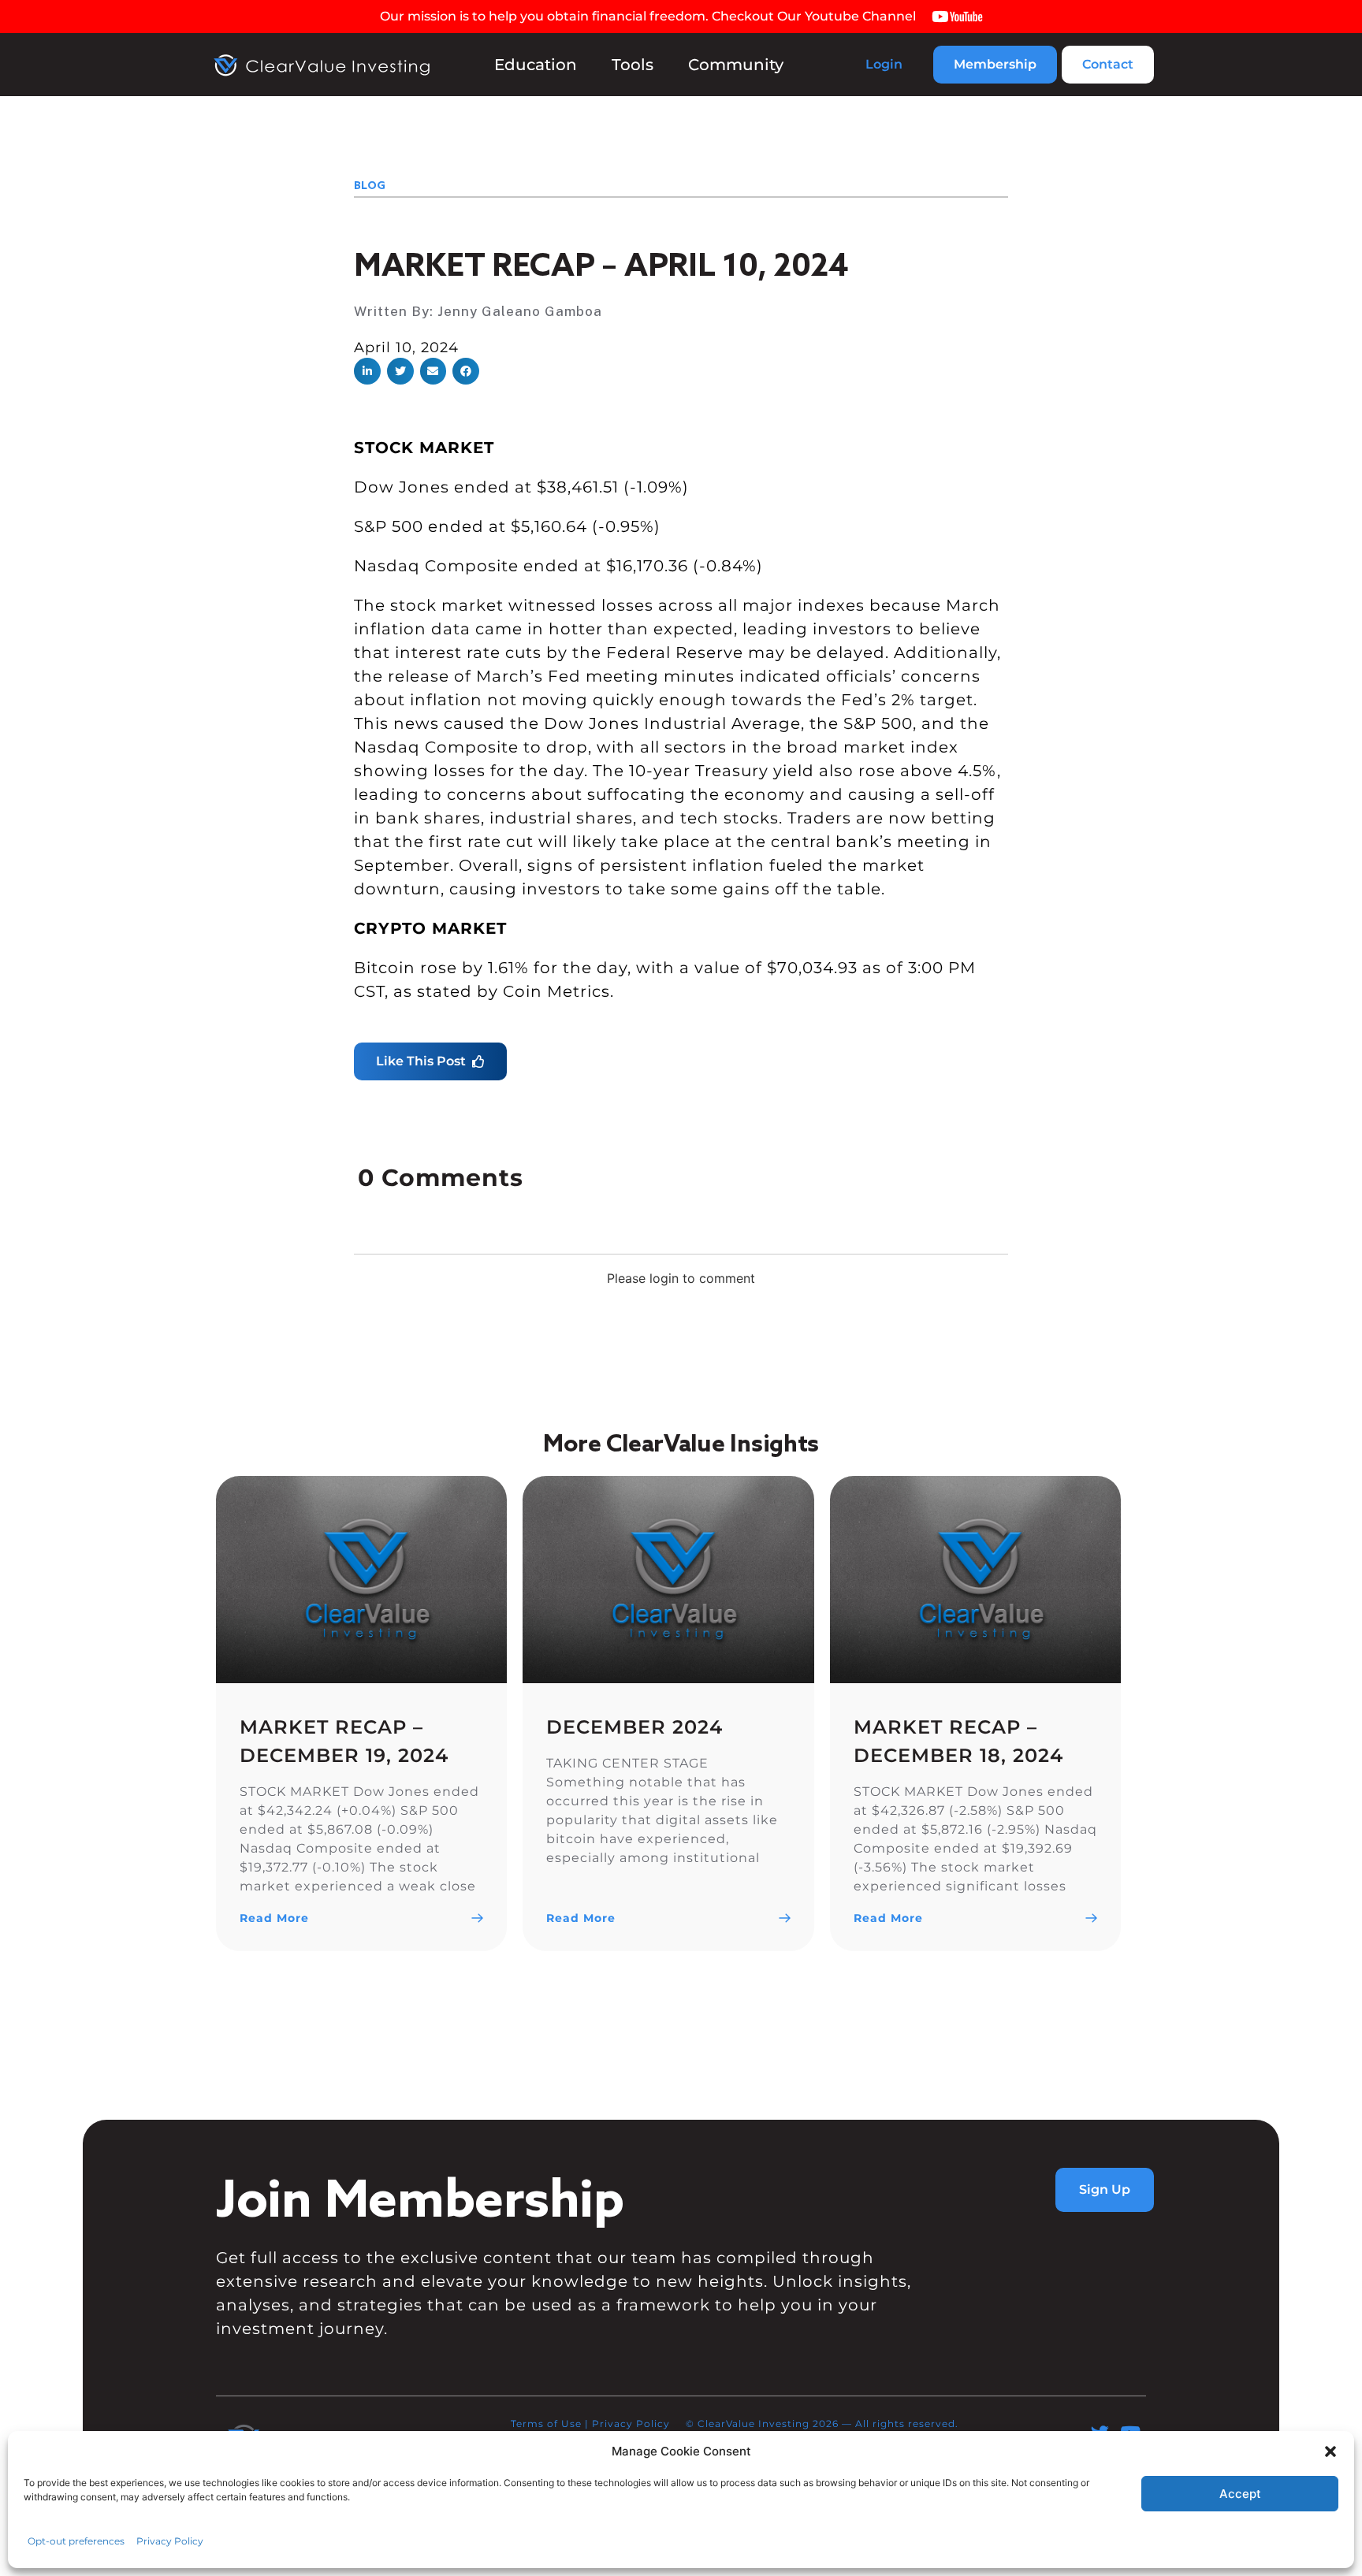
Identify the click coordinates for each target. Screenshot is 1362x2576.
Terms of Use (546, 2424)
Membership (995, 64)
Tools (633, 65)
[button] (1330, 2451)
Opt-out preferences (76, 2541)
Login (884, 64)
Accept (1240, 2494)
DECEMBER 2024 (634, 1727)
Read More (274, 1918)
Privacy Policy (170, 2541)
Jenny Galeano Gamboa (520, 311)
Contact (1108, 64)
